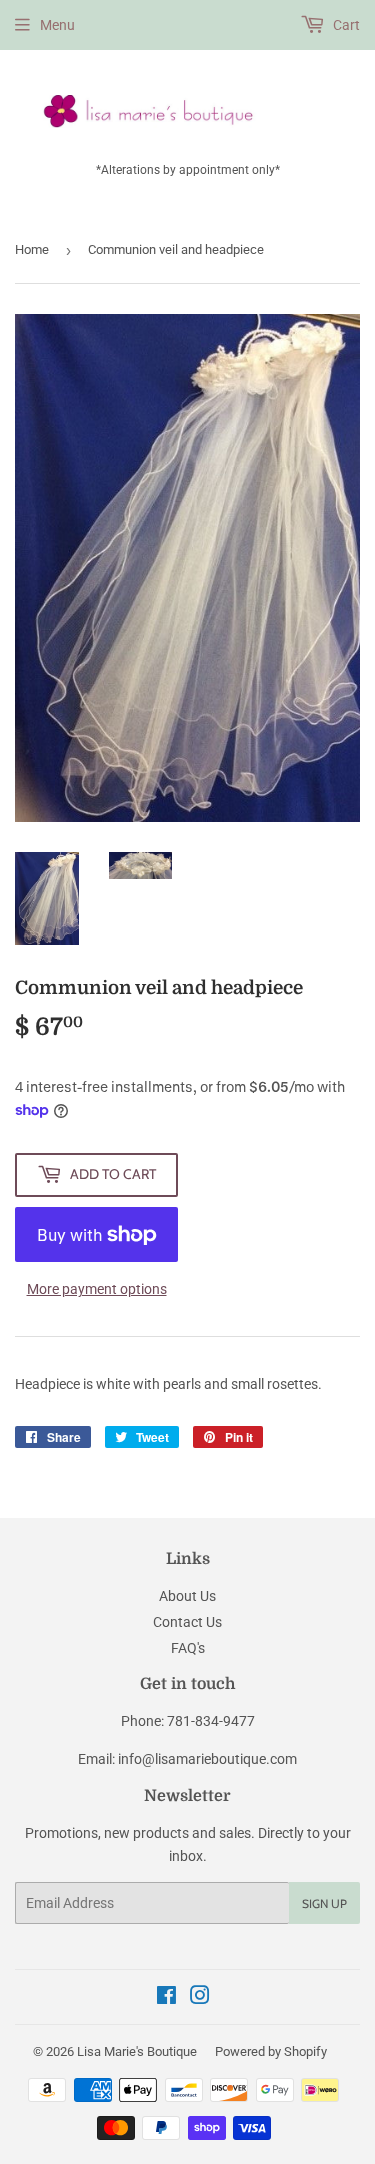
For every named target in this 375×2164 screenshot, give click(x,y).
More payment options (97, 1289)
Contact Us (187, 1622)
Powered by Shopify (271, 2051)
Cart (345, 25)
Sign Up (324, 1903)
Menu (57, 25)
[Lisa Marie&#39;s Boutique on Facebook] (166, 1998)
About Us (187, 1596)
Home (32, 249)
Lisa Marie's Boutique (137, 2051)
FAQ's (188, 1648)
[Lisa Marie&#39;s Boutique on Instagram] (200, 1998)
